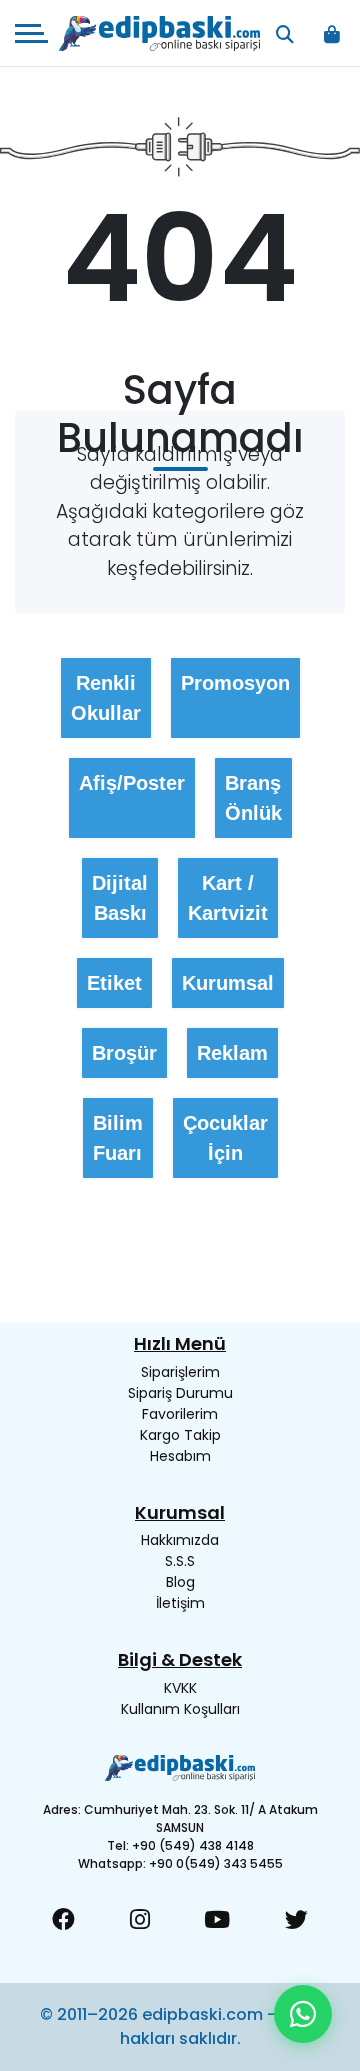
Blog (180, 1582)
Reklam (232, 1053)
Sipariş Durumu (180, 1393)
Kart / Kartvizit (228, 898)
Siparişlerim (180, 1372)
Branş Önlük (253, 798)
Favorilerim (180, 1414)
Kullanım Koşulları (180, 1709)
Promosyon (235, 683)
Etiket (114, 983)
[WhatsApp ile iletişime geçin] (303, 2014)
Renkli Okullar (106, 698)
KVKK (180, 1688)
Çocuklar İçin (225, 1138)
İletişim (180, 1603)
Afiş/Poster (132, 783)
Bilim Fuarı (118, 1138)
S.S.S (180, 1561)
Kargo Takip (180, 1435)
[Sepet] (331, 33)
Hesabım (180, 1456)
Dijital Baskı (120, 898)
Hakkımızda (180, 1540)
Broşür (124, 1053)
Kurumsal (228, 983)
